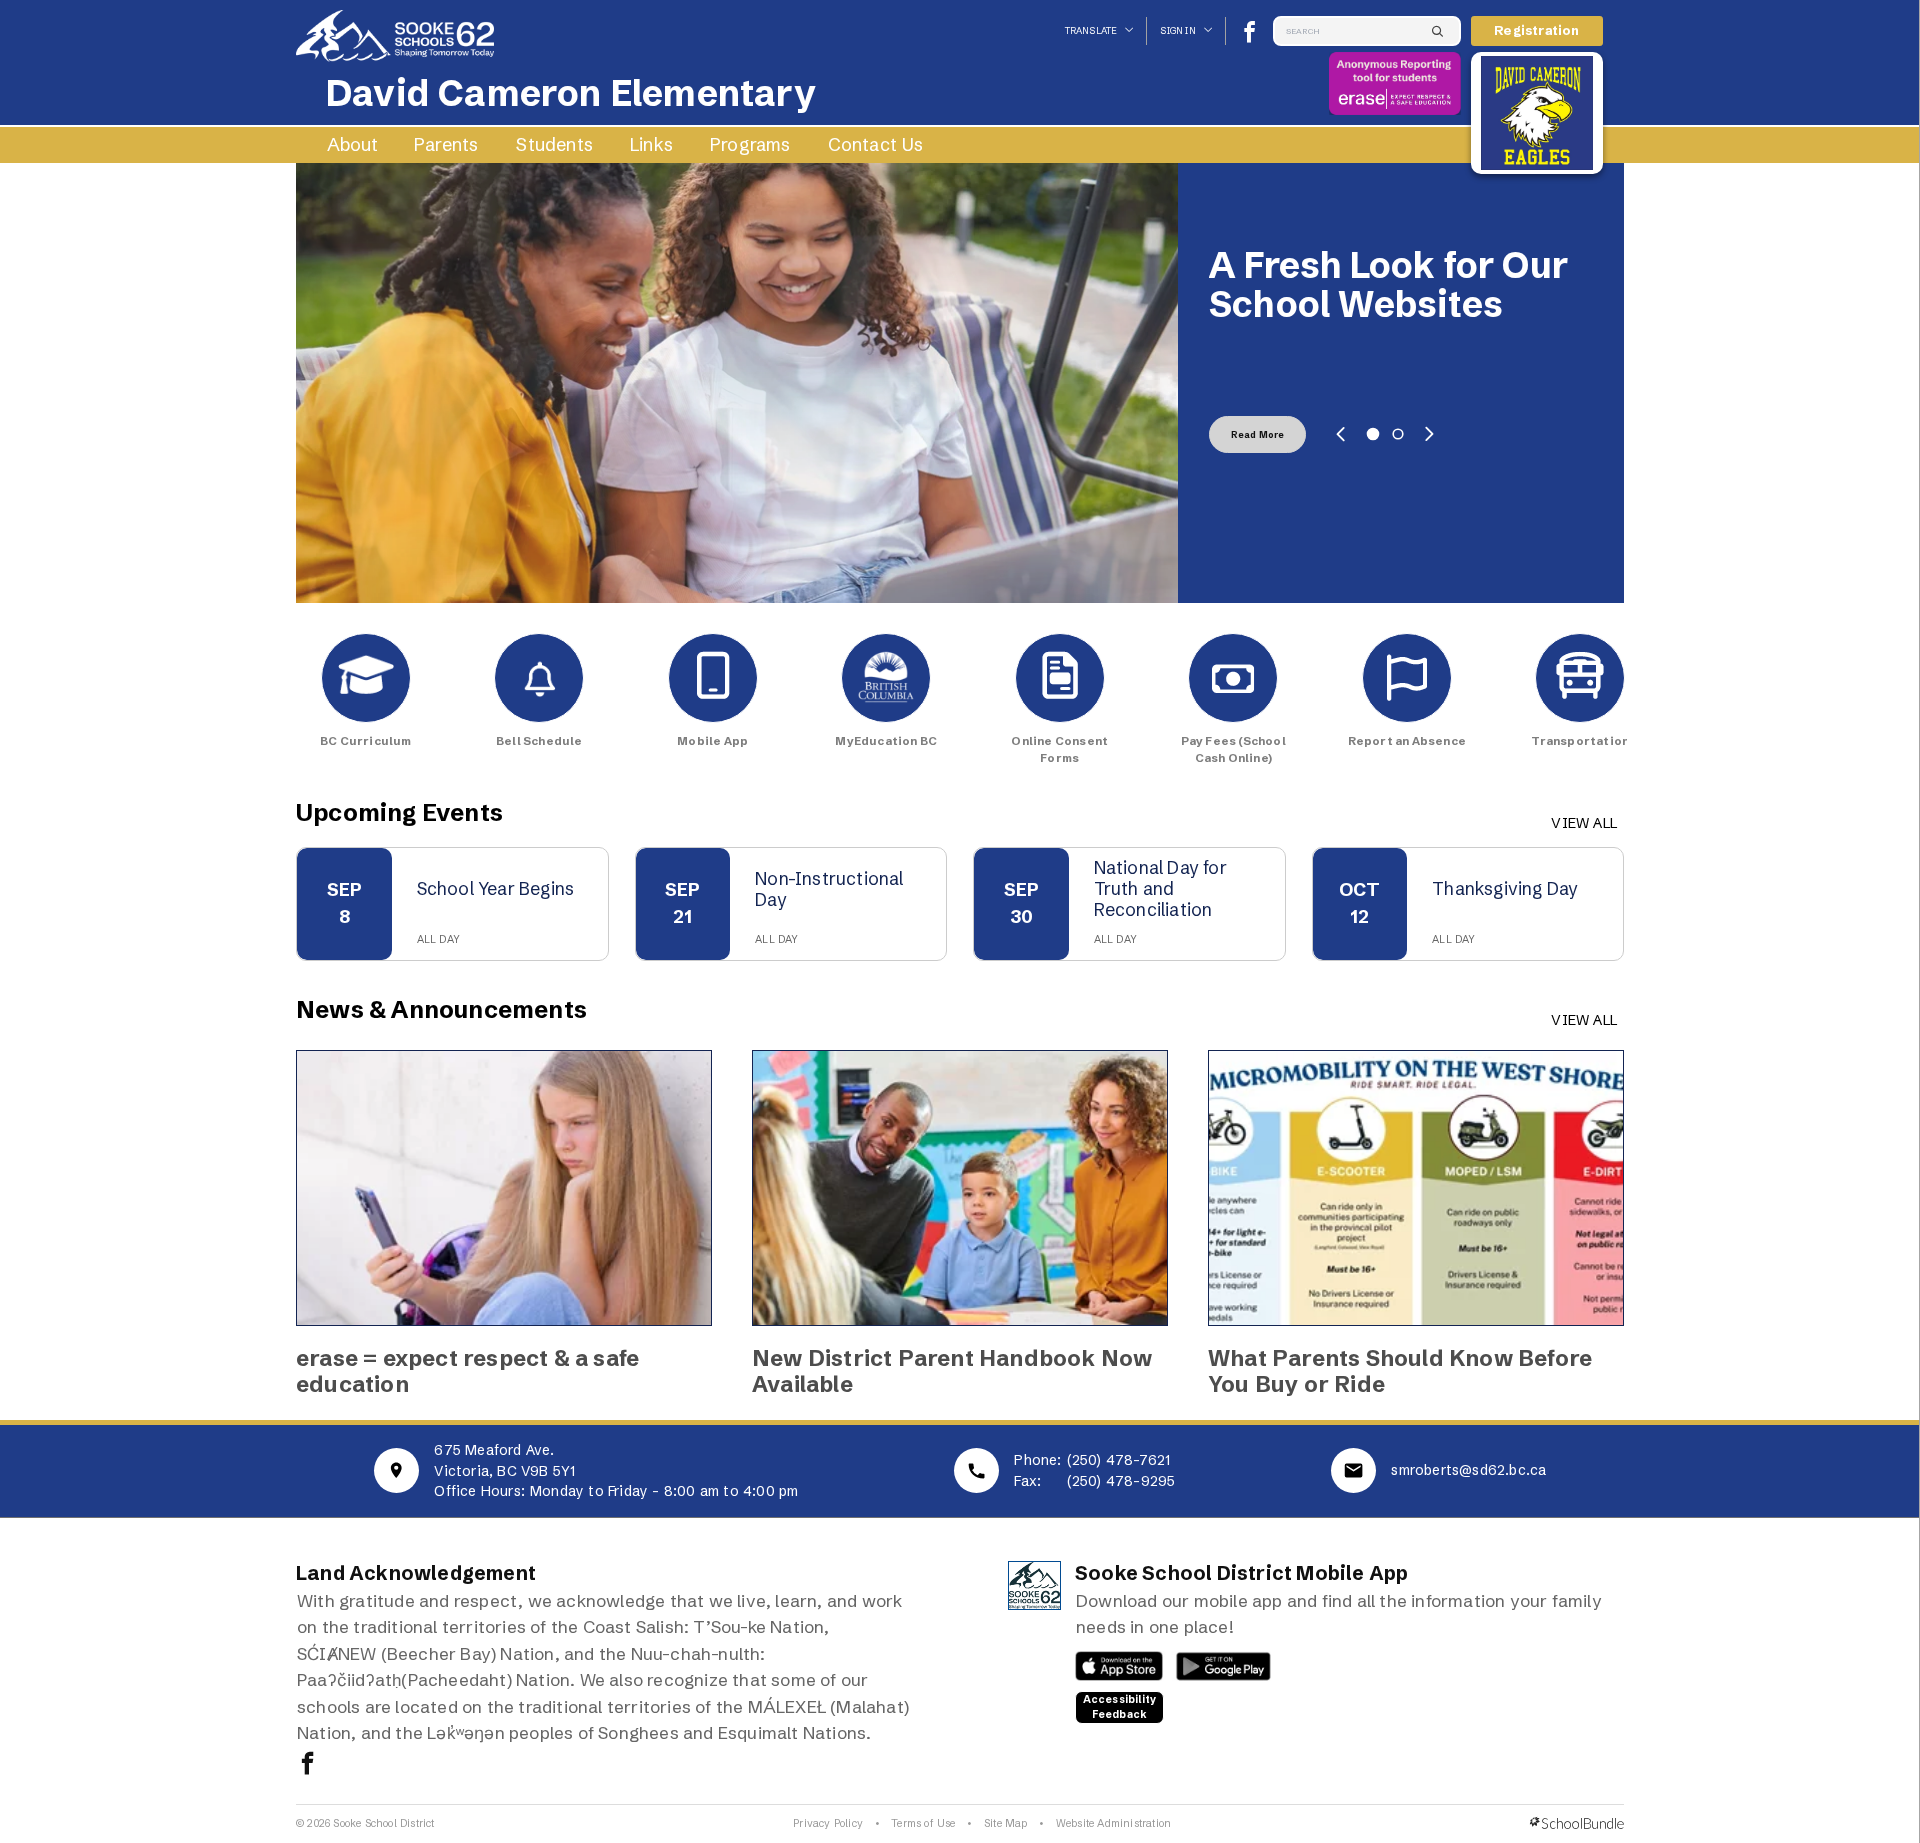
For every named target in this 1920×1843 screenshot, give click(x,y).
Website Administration (1113, 1823)
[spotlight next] (1429, 434)
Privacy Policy (828, 1823)
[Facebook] (1249, 31)
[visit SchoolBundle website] (1577, 1823)
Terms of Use (923, 1823)
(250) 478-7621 (1119, 1460)
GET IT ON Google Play (1212, 1671)
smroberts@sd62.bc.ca (1468, 1470)
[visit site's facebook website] (307, 1765)
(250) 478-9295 (1121, 1481)
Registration (1536, 30)
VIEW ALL (1584, 823)
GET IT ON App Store (1109, 1671)
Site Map (1006, 1823)
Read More (1258, 434)
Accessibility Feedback (1120, 1707)
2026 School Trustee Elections (1389, 285)
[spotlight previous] (1341, 434)
